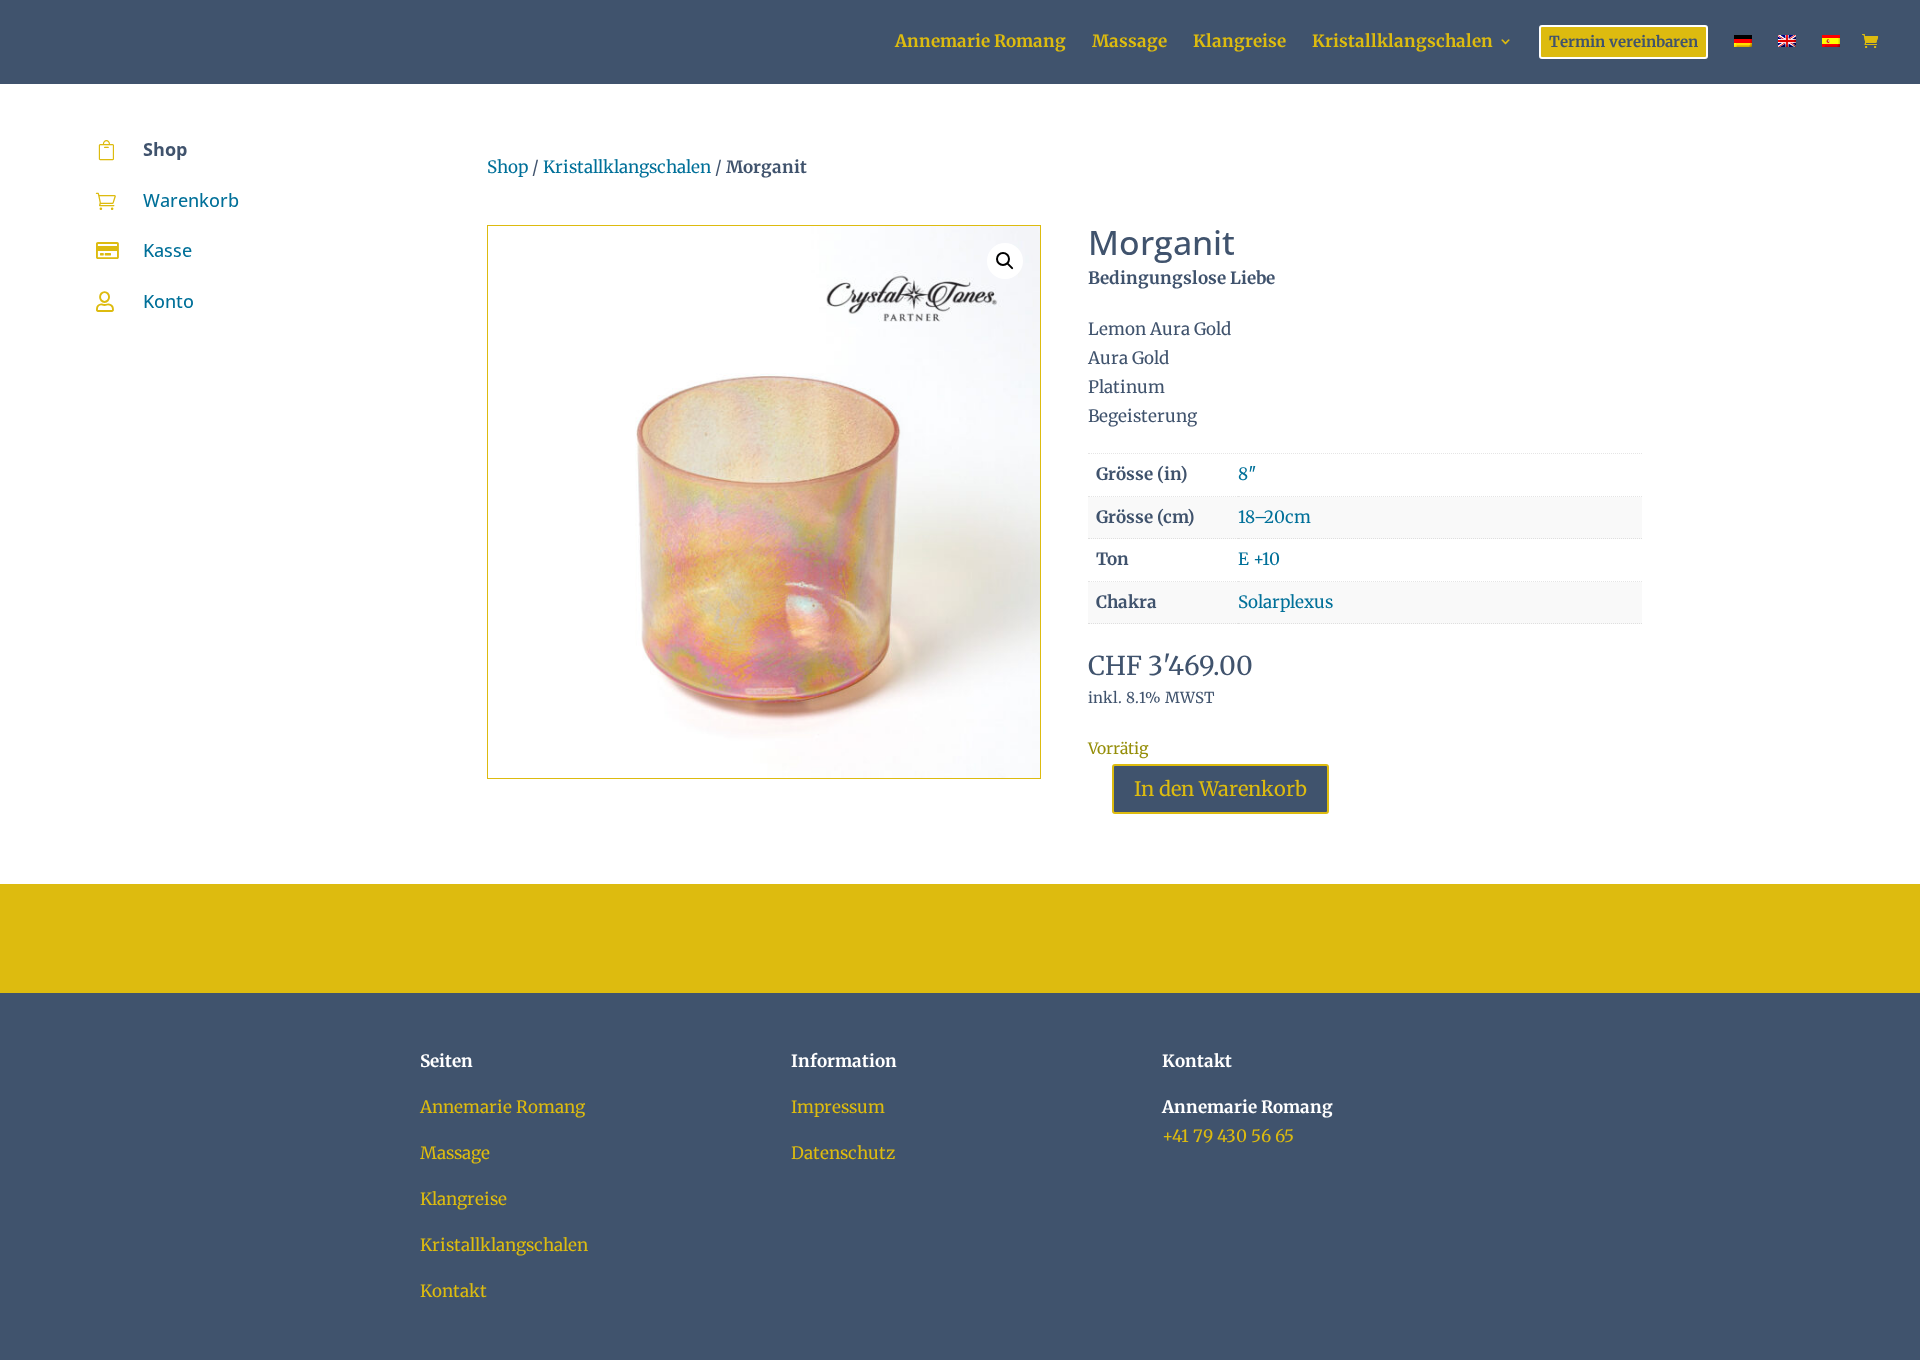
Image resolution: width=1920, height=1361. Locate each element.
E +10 (1259, 559)
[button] (1005, 261)
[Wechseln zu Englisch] (1787, 57)
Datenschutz (843, 1153)
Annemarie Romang (502, 1107)
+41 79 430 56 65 (1228, 1136)
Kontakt (453, 1291)
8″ (1247, 474)
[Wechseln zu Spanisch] (1831, 57)
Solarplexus (1285, 602)
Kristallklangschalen (627, 167)
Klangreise (463, 1199)
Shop (507, 167)
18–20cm (1274, 517)
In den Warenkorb (1220, 788)
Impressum (838, 1107)
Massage (455, 1153)
